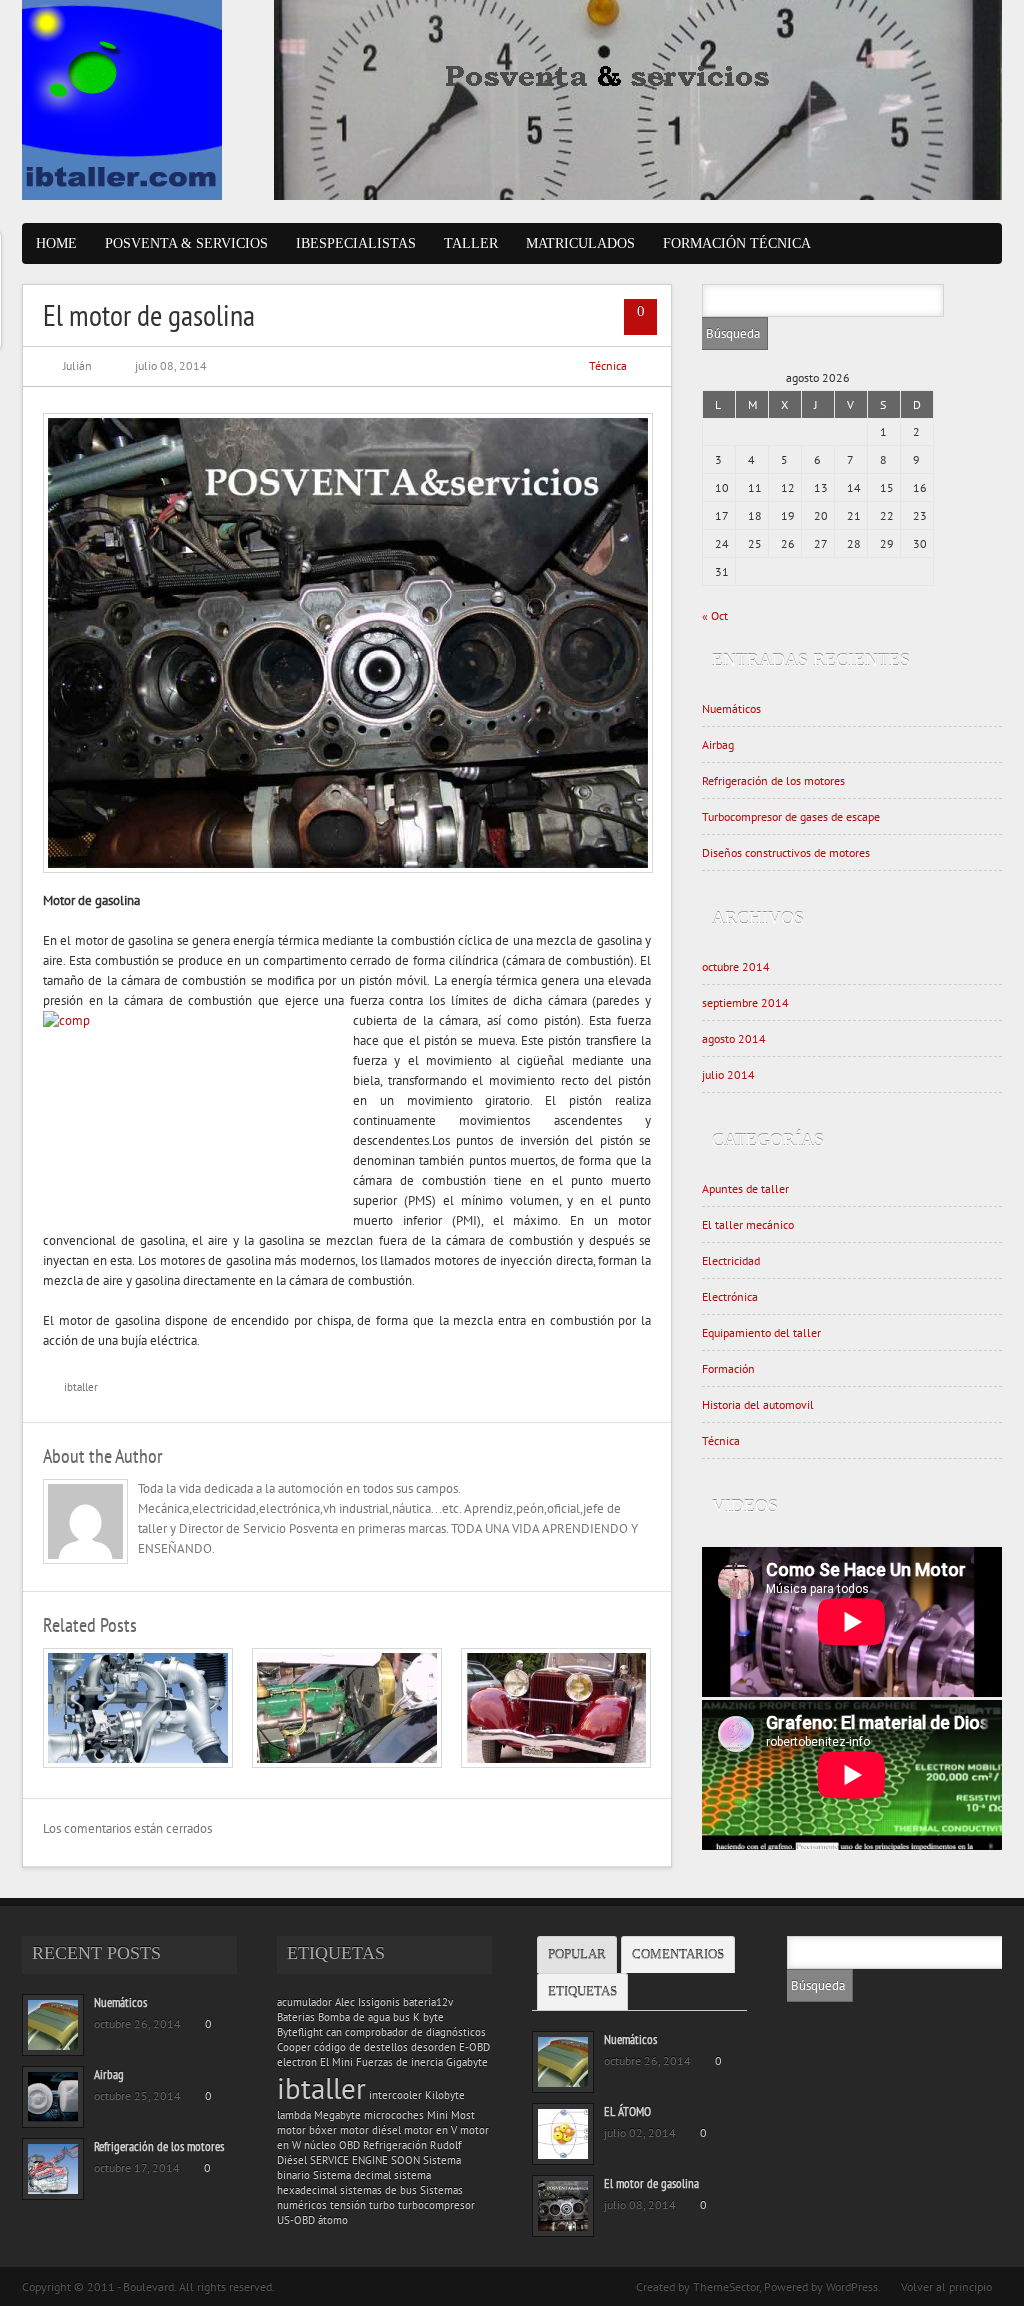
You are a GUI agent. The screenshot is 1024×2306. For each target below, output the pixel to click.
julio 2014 (728, 1074)
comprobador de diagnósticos (415, 2032)
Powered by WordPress (821, 2286)
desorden (433, 2047)
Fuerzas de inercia (399, 2062)
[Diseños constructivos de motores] (347, 1763)
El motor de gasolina (651, 2183)
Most (463, 2115)
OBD (349, 2145)
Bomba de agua (354, 2017)
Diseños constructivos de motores (786, 852)
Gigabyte (467, 2062)
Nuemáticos (731, 708)
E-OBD (474, 2047)
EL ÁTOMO (627, 2111)
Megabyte (337, 2115)
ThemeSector (726, 2286)
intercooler (395, 2095)
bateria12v (428, 2002)
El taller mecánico (748, 1224)
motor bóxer (307, 2130)
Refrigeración (395, 2145)
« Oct (715, 615)
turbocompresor (436, 2205)
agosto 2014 (734, 1038)
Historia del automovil (758, 1404)
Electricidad (731, 1260)
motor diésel (370, 2130)
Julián (77, 365)
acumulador (304, 2002)
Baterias (296, 2017)
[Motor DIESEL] (556, 1763)
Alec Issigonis (367, 2002)
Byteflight (300, 2032)
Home (56, 243)
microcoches (394, 2115)
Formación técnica (737, 243)
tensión (348, 2205)
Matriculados (580, 243)
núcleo (320, 2145)
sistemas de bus (378, 2190)
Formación (728, 1368)
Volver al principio (946, 2286)
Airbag (718, 744)
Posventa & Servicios (186, 243)
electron (297, 2062)
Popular (577, 1954)
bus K (406, 2017)
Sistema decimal (352, 2175)
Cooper (294, 2047)
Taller (471, 243)
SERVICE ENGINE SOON (365, 2160)
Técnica (608, 365)
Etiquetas (582, 1991)
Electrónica (730, 1296)
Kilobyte (445, 2095)
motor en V (430, 2130)
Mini (437, 2115)
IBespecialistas (356, 243)
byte (433, 2017)
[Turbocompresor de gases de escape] (138, 1763)
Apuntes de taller (745, 1188)
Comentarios (678, 1954)
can (334, 2032)
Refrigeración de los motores (773, 780)
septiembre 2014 (745, 1002)
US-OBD (296, 2220)
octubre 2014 (736, 966)
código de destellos (361, 2047)
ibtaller (81, 1387)
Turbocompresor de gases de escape (791, 816)
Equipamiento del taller (761, 1332)
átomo (333, 2220)
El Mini (336, 2062)
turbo (382, 2205)
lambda (294, 2115)
